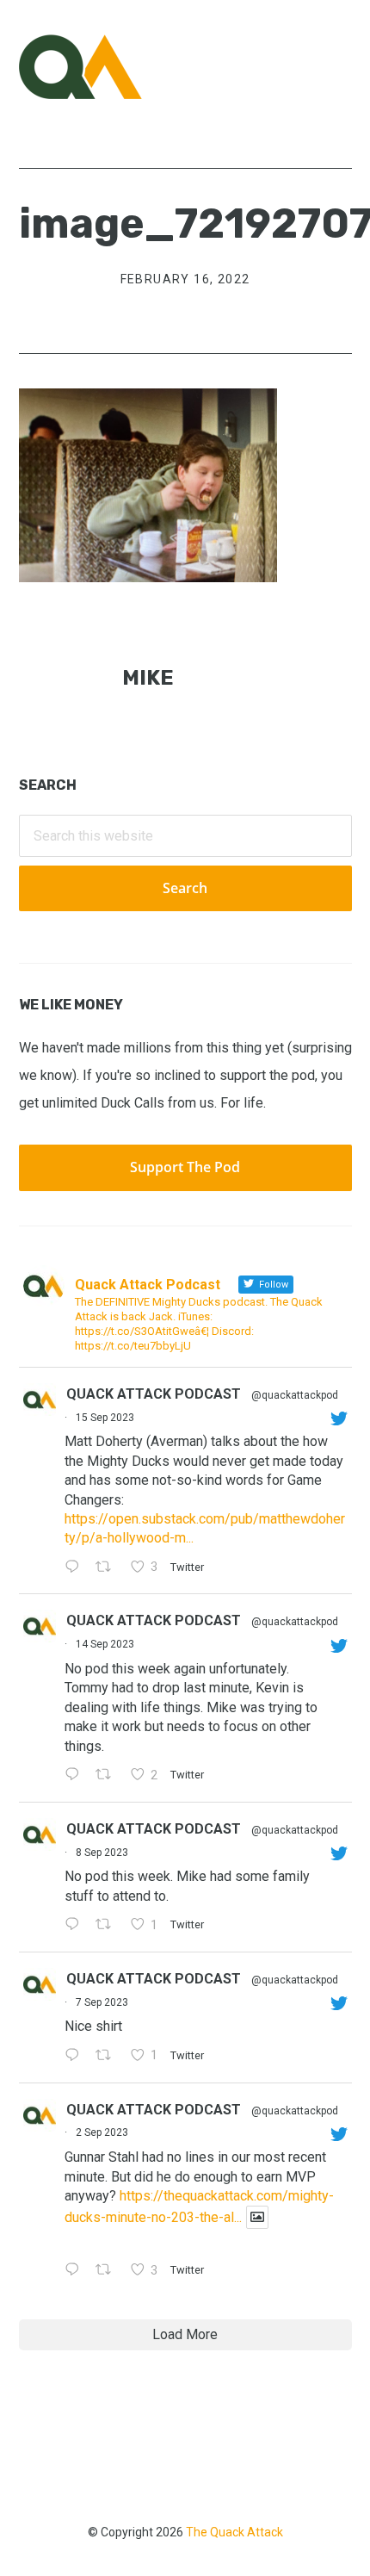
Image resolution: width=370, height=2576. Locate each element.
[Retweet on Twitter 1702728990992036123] (108, 1568)
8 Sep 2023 (102, 1853)
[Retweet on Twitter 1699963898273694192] (108, 1926)
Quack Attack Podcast (154, 1394)
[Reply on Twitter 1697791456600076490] (76, 2271)
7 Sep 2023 (102, 2002)
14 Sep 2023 (105, 1644)
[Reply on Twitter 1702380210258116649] (76, 1776)
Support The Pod (185, 1167)
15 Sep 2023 (105, 1418)
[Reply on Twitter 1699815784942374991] (76, 2057)
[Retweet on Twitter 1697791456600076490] (108, 2271)
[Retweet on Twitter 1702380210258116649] (108, 1776)
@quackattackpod (295, 1395)
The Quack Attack (234, 2532)
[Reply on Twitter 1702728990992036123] (76, 1568)
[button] (341, 66)
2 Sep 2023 (102, 2132)
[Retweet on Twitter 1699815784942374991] (108, 2057)
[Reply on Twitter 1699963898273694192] (76, 1926)
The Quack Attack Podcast (105, 67)
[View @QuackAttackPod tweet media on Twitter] (257, 2217)
